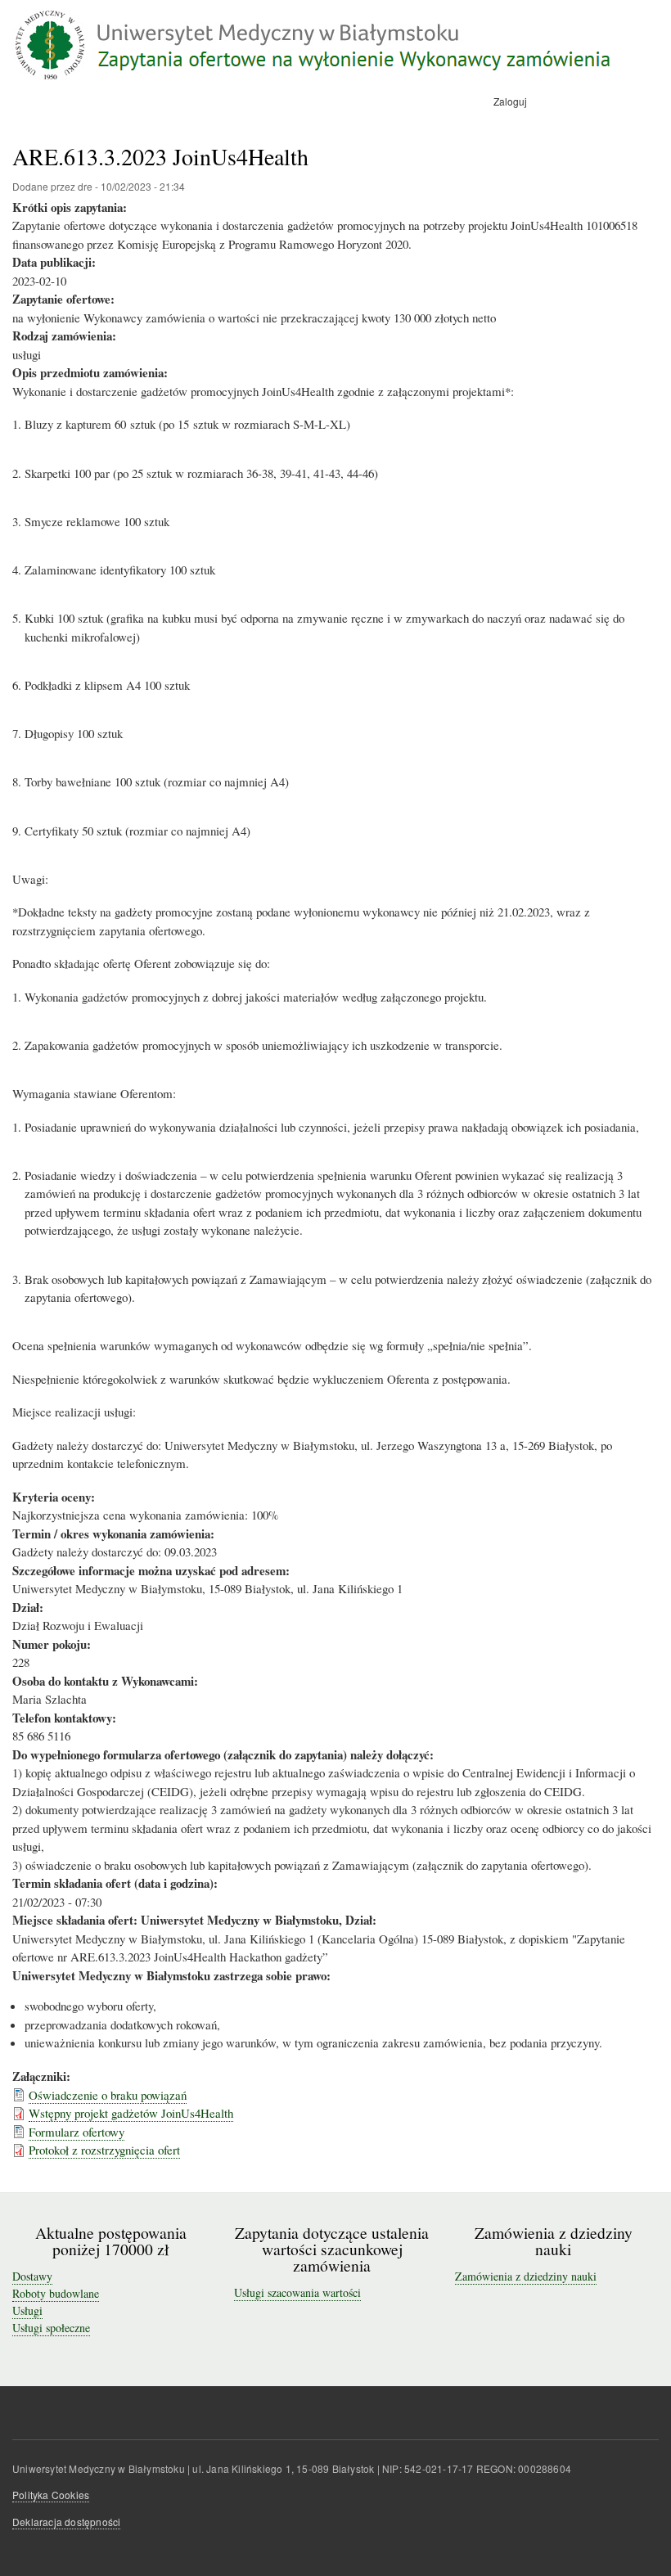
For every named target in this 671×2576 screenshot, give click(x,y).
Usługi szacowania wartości (297, 2292)
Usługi (27, 2310)
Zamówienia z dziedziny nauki (526, 2276)
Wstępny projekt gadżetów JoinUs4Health (131, 2113)
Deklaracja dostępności (66, 2522)
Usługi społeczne (51, 2328)
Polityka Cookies (51, 2495)
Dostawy (32, 2276)
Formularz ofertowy (77, 2132)
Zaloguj (510, 101)
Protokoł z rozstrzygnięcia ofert (104, 2150)
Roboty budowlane (56, 2293)
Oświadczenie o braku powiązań (108, 2095)
